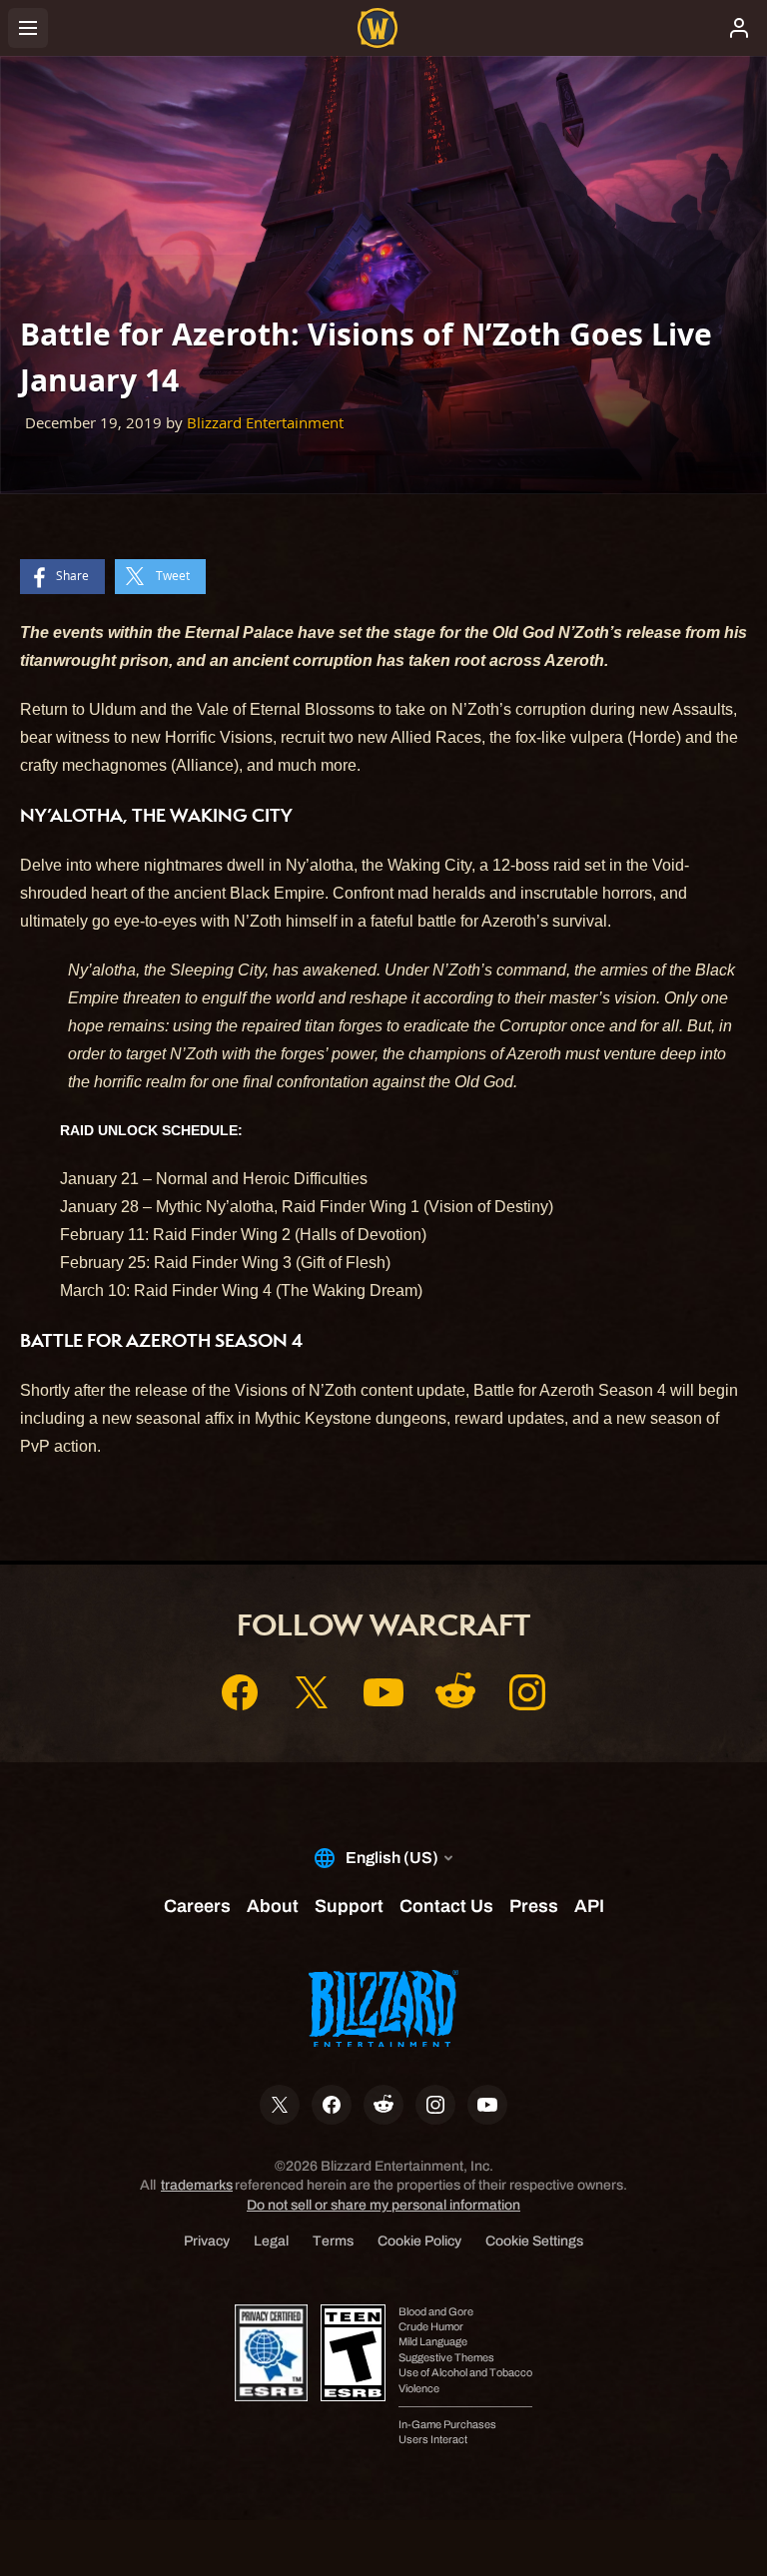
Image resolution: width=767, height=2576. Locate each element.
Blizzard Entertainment (265, 423)
